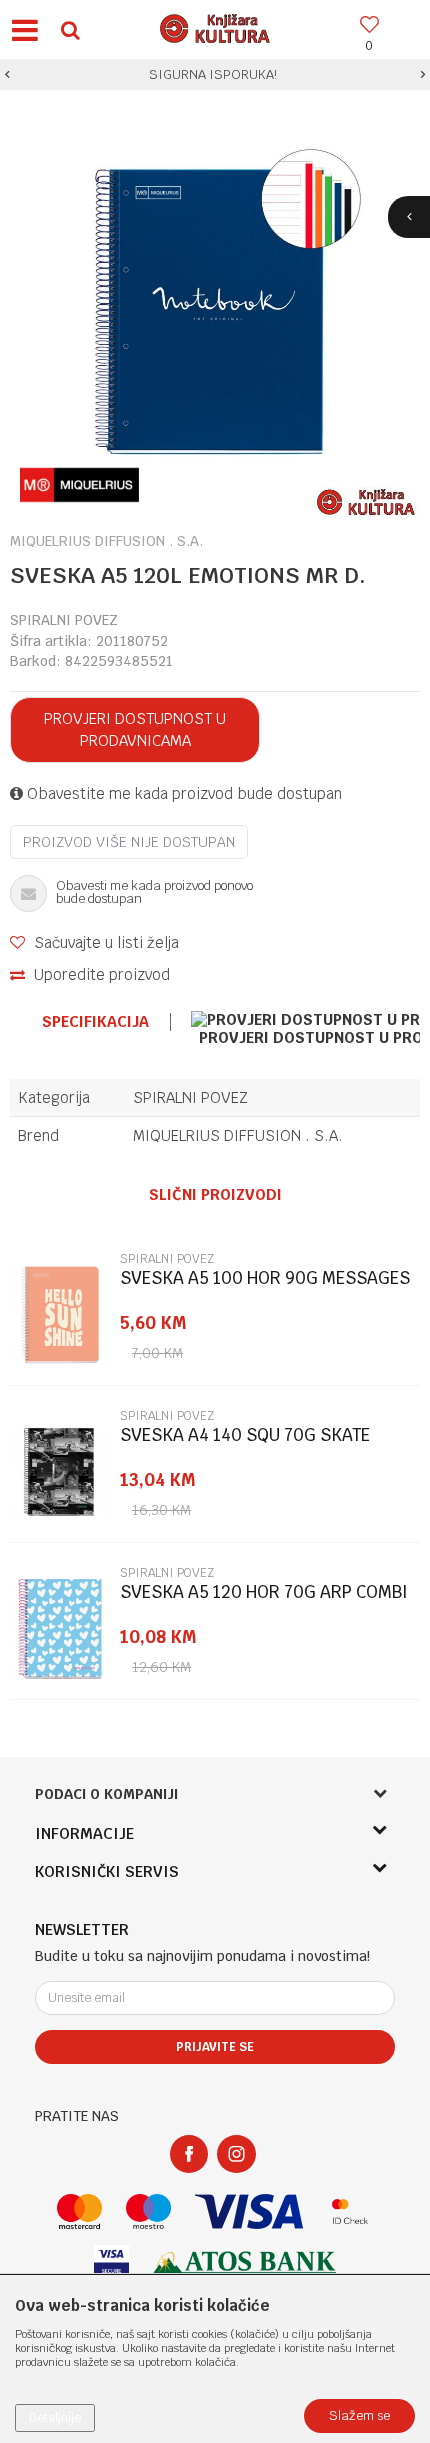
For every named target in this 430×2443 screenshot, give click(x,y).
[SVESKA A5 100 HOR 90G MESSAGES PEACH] (60, 1315)
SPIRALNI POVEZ (64, 620)
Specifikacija (95, 1022)
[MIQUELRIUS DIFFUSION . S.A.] (79, 485)
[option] (215, 75)
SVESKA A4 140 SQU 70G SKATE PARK (245, 1443)
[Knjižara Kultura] (215, 26)
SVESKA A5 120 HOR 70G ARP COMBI (264, 1592)
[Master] (79, 2211)
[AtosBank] (245, 2262)
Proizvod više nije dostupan (129, 842)
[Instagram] (236, 2154)
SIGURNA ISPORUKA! (213, 74)
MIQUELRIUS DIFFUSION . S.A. (238, 1135)
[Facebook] (189, 2154)
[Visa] (249, 2211)
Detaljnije (55, 2418)
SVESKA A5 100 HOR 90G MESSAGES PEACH (265, 1286)
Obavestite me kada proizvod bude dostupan (182, 793)
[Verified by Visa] (111, 2262)
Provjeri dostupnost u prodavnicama (135, 729)
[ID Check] (350, 2211)
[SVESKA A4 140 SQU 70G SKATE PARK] (60, 1472)
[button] (70, 29)
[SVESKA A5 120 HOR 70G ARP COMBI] (60, 1629)
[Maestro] (148, 2211)
